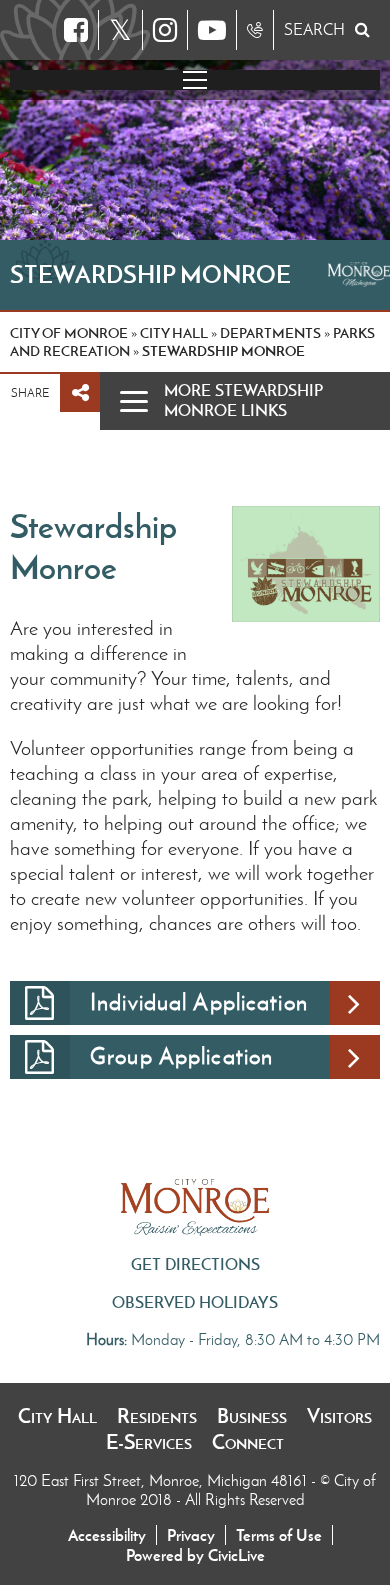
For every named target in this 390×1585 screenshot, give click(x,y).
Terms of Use (279, 1535)
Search (314, 29)
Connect (248, 1442)
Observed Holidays (195, 1302)
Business (252, 1416)
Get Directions (195, 1264)
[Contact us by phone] (255, 30)
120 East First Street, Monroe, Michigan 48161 (162, 1480)
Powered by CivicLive (195, 1555)
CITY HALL (174, 333)
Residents (157, 1416)
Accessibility (107, 1535)
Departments (270, 333)
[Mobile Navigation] (195, 80)
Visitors (339, 1416)
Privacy (191, 1535)
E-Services (149, 1442)
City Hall (57, 1416)
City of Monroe (69, 333)
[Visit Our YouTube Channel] (212, 30)
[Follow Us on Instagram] (165, 30)
